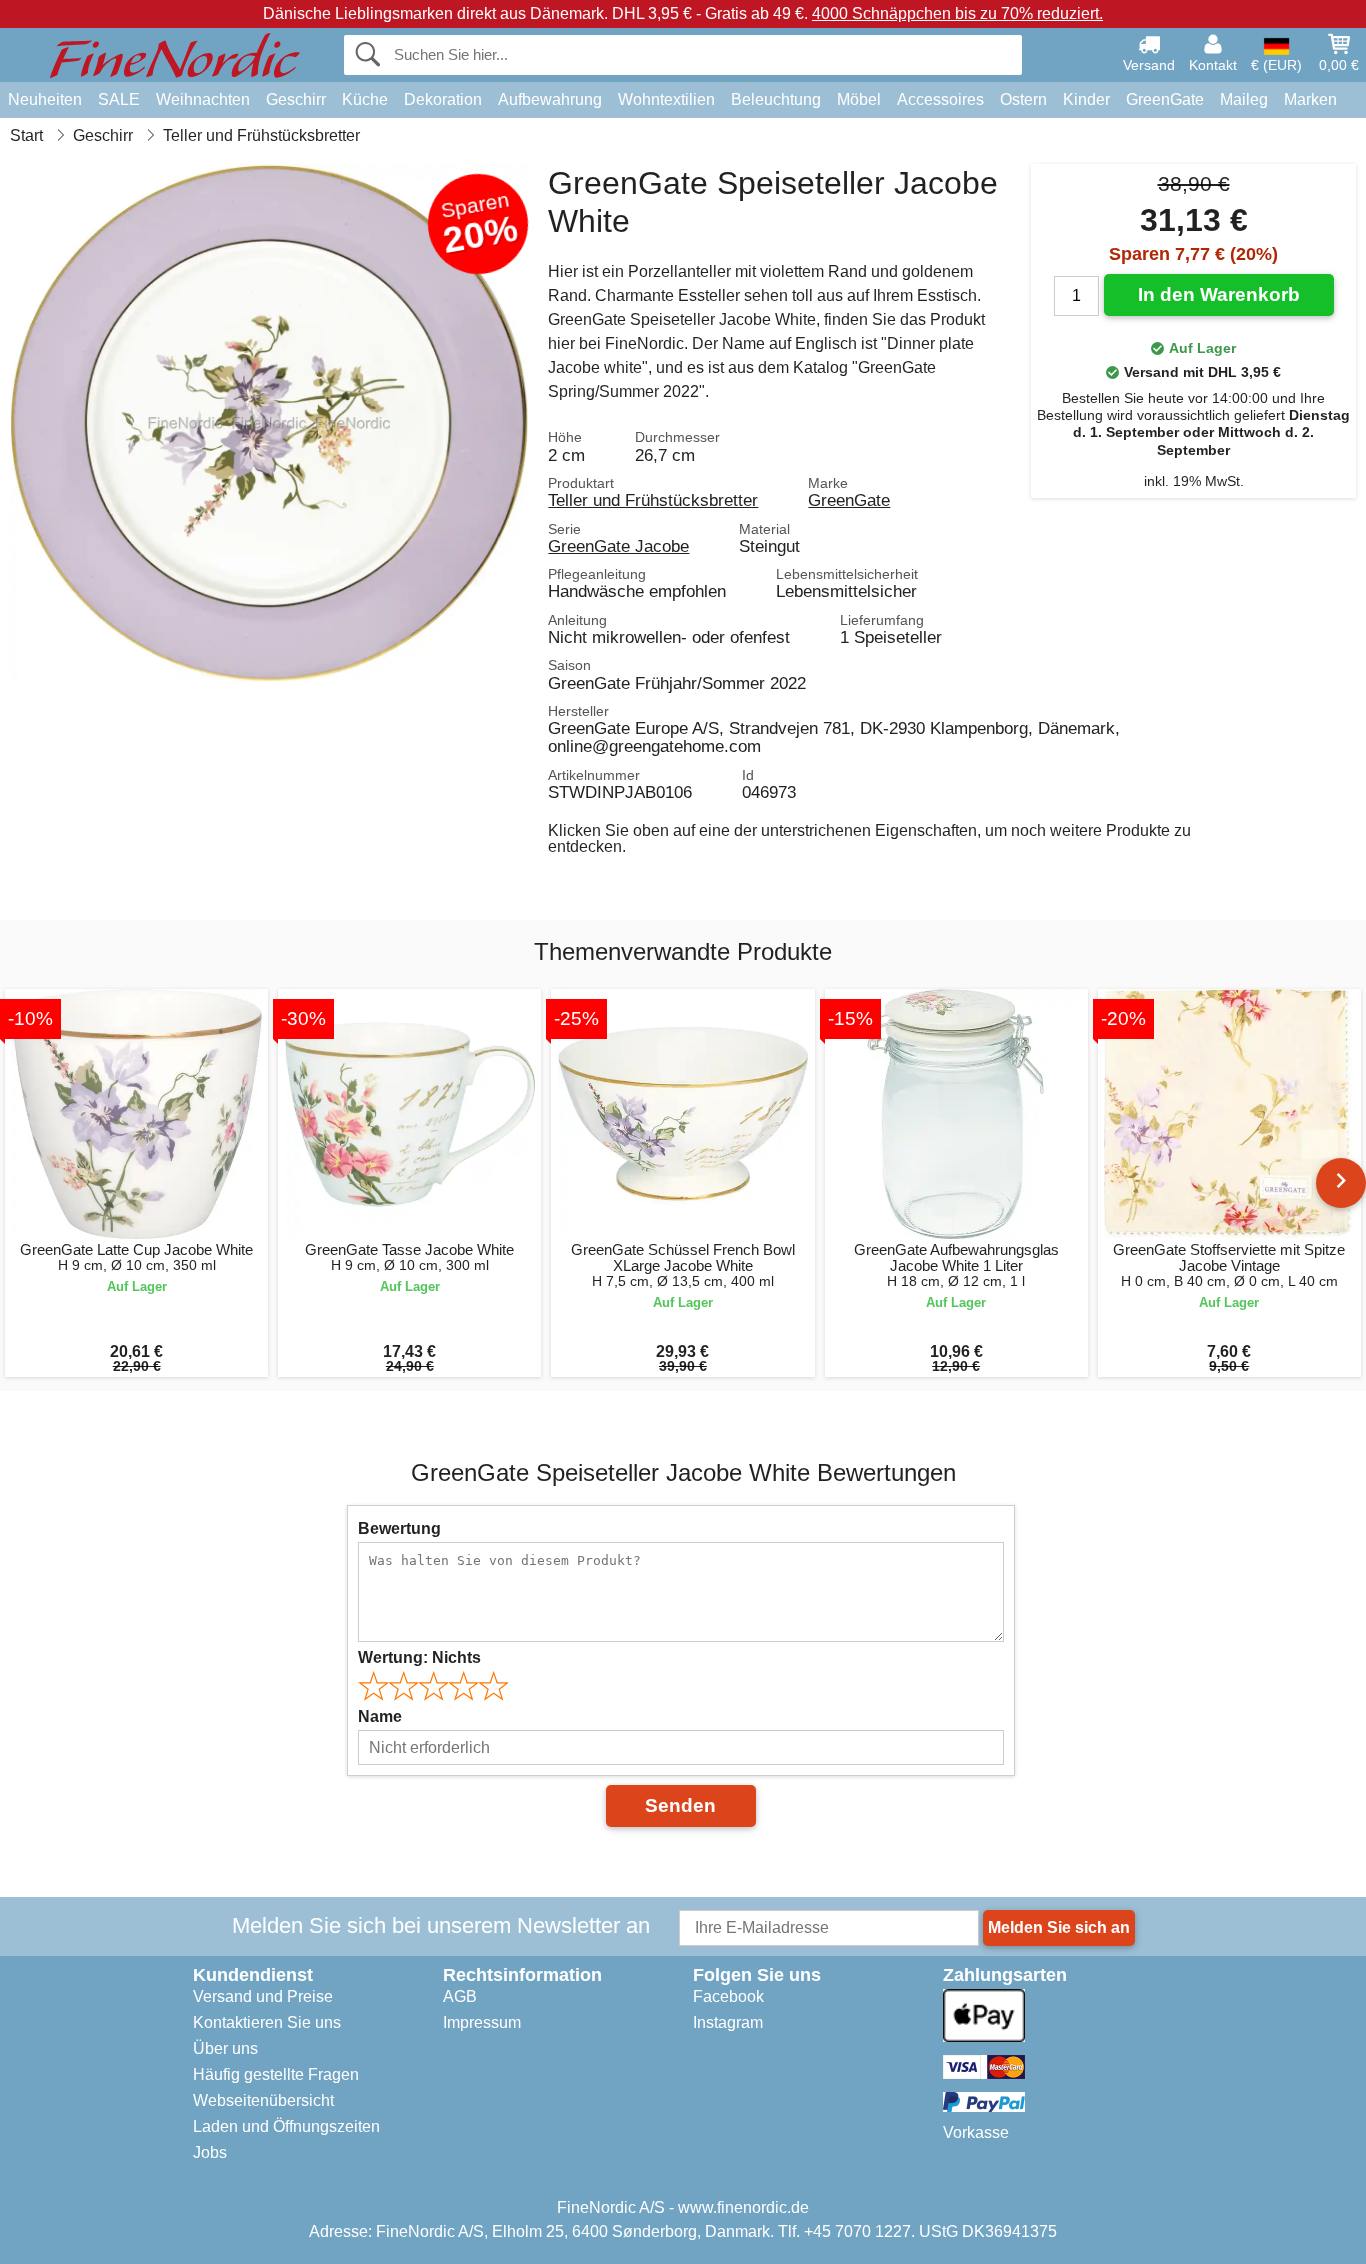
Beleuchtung (776, 99)
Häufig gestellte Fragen (276, 2074)
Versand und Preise (263, 1996)
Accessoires (940, 99)
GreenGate (1165, 99)
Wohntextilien (666, 99)
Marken (1310, 99)
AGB (460, 1996)
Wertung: (419, 1657)
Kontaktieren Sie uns (267, 2022)
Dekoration (443, 99)
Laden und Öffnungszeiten (286, 2126)
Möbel (859, 99)
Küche (365, 99)
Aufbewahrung (550, 99)
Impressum (482, 2022)
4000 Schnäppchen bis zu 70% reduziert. (957, 13)
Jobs (210, 2152)
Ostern (1023, 99)
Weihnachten (203, 99)
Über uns (225, 2048)
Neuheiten (45, 99)
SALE (119, 99)
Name (380, 1716)
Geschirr (296, 99)
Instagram (728, 2022)
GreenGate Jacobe (618, 546)
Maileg (1244, 99)
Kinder (1086, 99)
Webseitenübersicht (263, 2100)
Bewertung (399, 1528)
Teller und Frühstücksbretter (653, 500)
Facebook (728, 1996)
